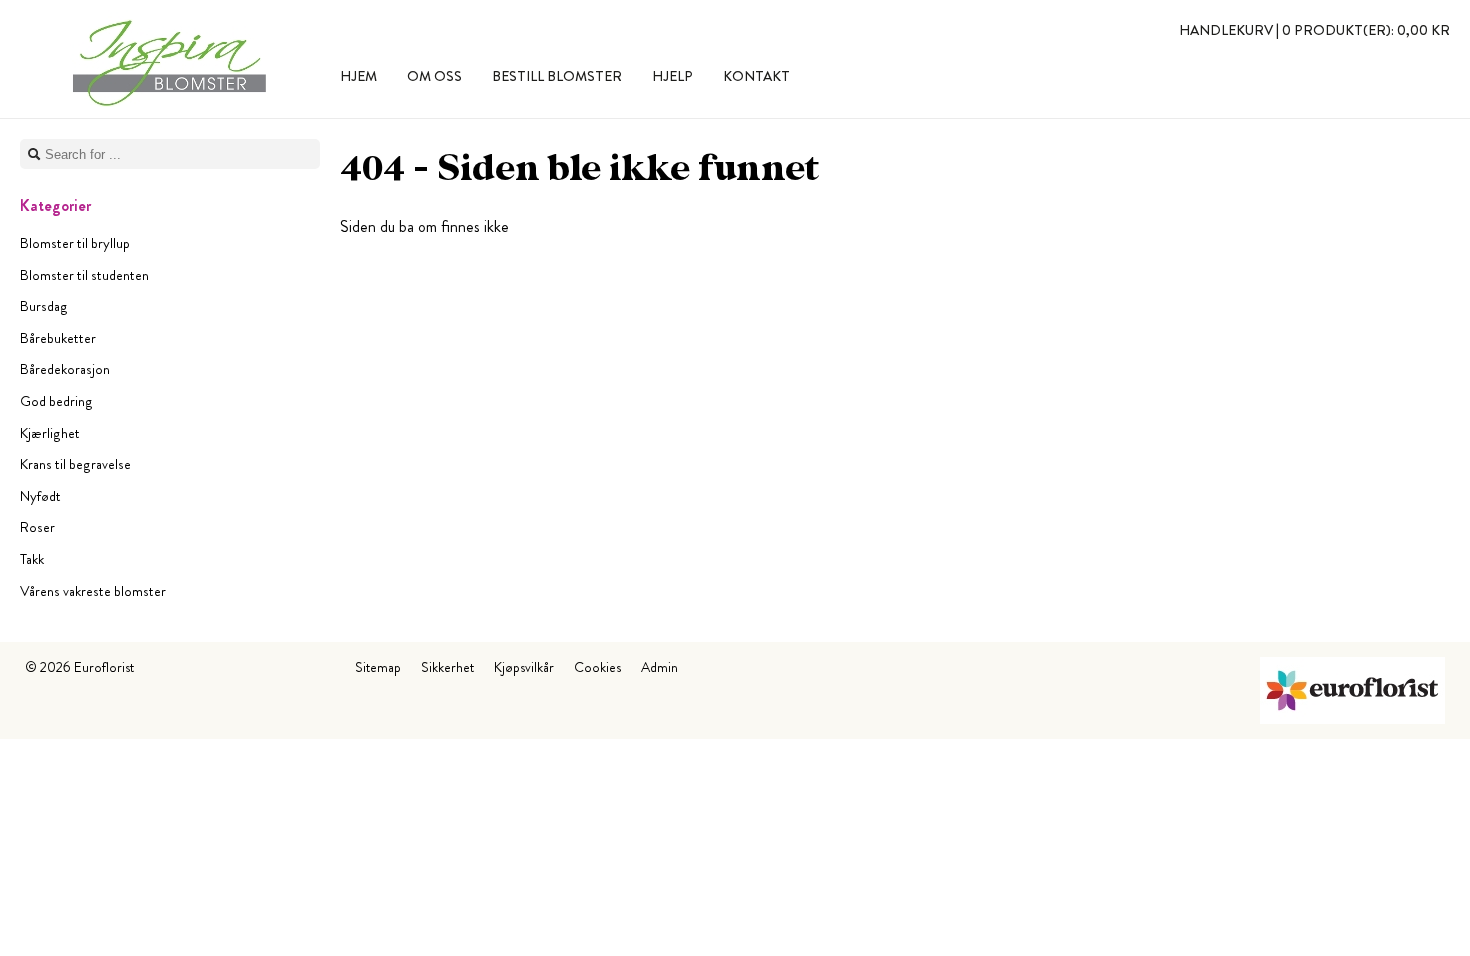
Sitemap (378, 667)
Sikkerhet (447, 667)
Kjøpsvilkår (524, 667)
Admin (659, 667)
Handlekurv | (1314, 30)
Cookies (597, 667)
